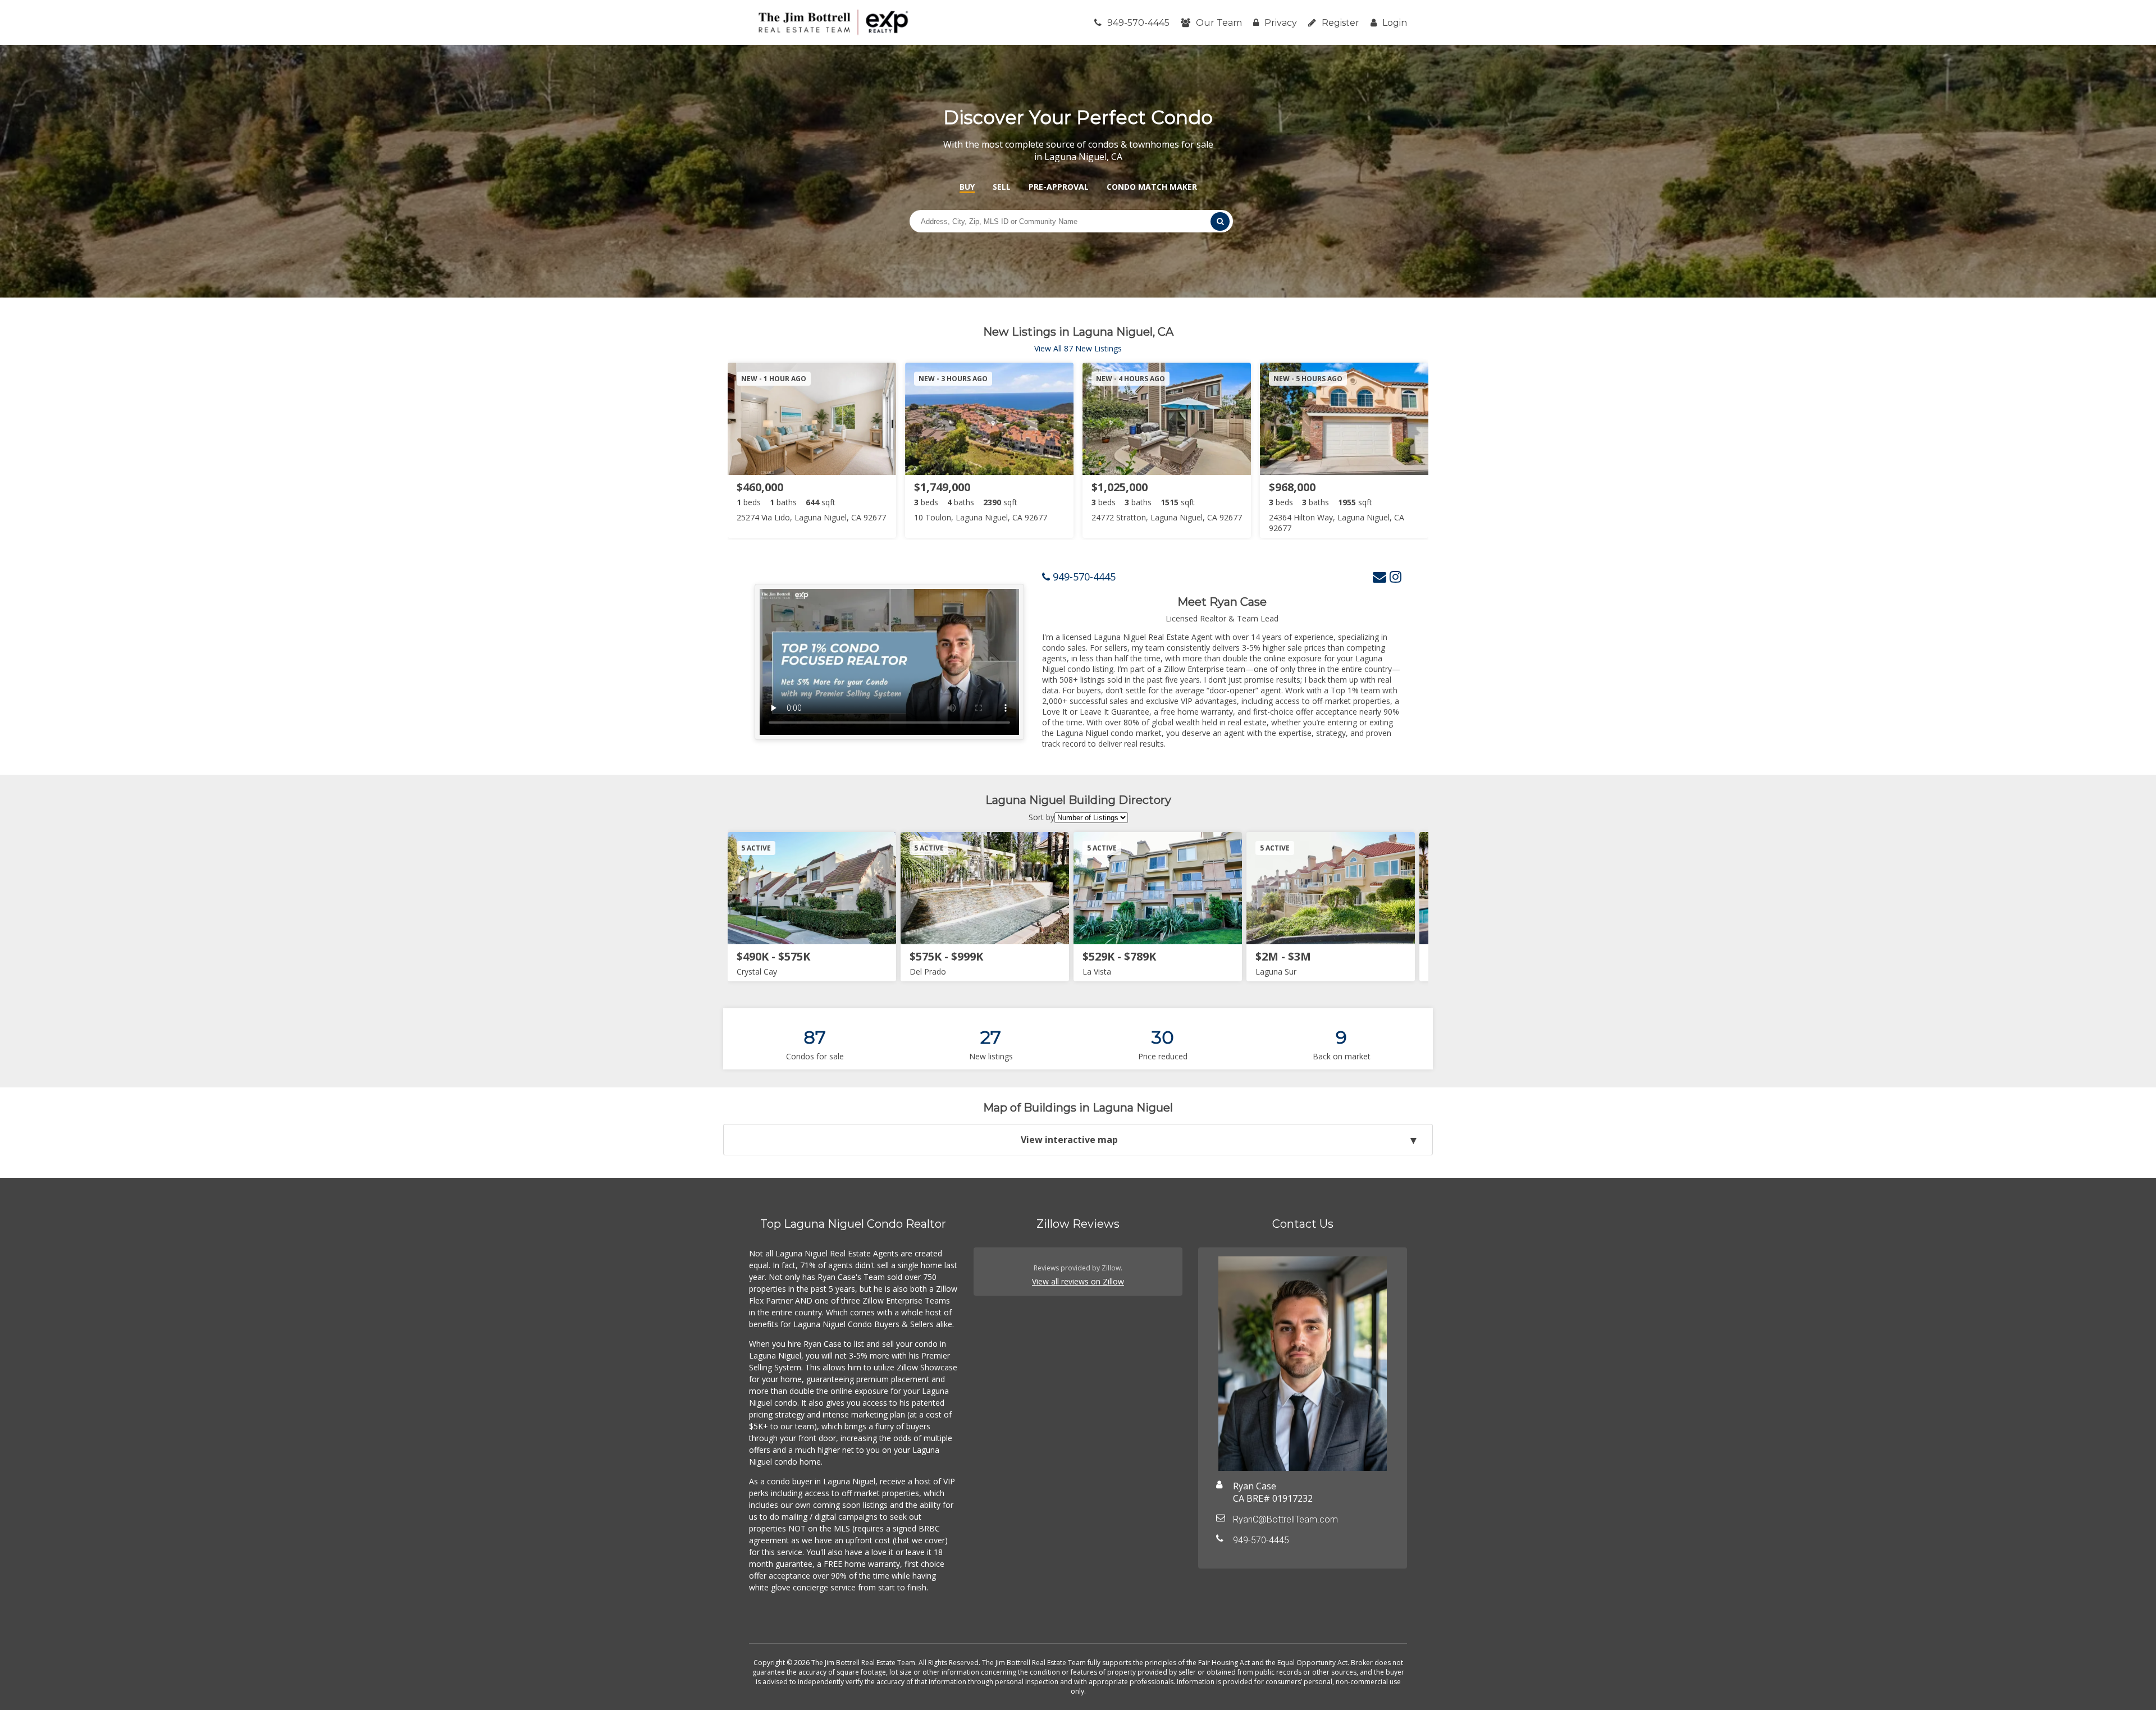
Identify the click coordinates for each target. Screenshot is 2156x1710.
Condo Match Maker (1152, 187)
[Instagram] (1396, 576)
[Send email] (1380, 576)
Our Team (1219, 23)
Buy (967, 187)
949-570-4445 (1138, 23)
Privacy (1281, 23)
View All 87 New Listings (1078, 348)
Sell (1002, 187)
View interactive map (1069, 1140)
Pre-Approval (1059, 187)
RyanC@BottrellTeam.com (1285, 1519)
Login (1395, 23)
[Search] (1220, 221)
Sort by (1042, 817)
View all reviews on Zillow (1078, 1281)
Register (1340, 23)
